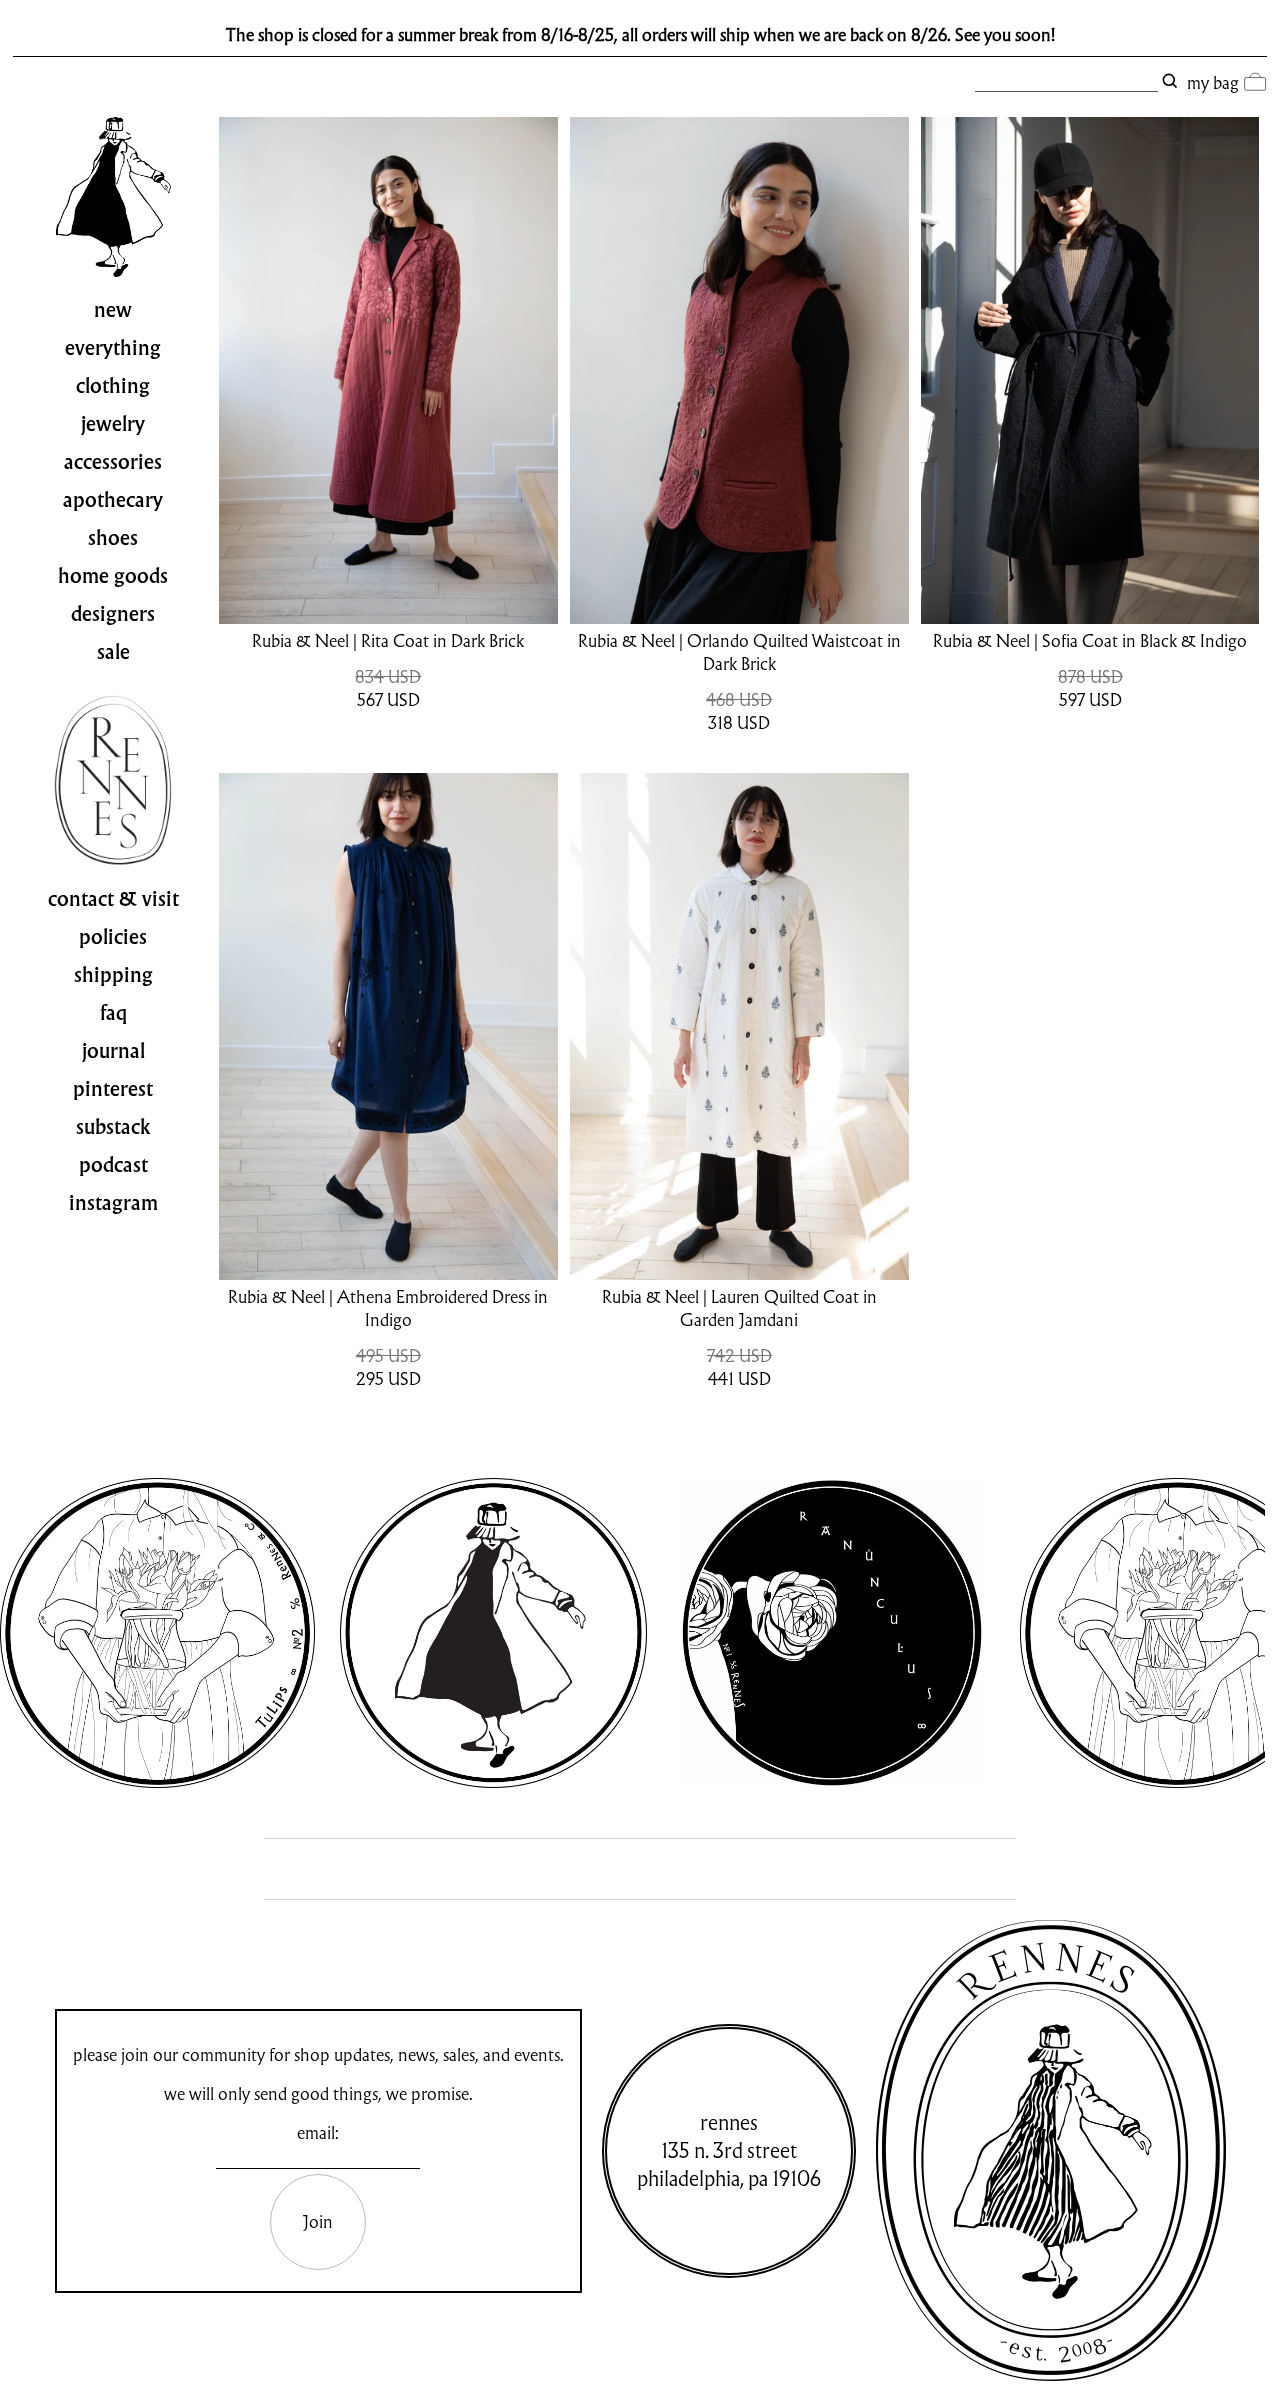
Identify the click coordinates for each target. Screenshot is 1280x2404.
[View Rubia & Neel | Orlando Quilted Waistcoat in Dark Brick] (739, 370)
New (113, 310)
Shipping (113, 975)
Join (318, 2221)
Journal (113, 1051)
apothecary (113, 500)
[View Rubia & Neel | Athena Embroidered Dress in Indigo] (388, 1026)
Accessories (113, 462)
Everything (113, 348)
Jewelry (113, 424)
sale (113, 652)
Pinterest (113, 1089)
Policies (113, 937)
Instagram (113, 1203)
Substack (113, 1127)
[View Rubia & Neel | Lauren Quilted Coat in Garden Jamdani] (739, 1026)
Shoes (113, 538)
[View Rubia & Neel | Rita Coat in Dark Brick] (388, 370)
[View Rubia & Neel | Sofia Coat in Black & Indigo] (1090, 370)
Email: (318, 2132)
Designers (113, 614)
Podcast (113, 1165)
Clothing (113, 386)
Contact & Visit (113, 899)
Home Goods (113, 576)
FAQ (113, 1013)
